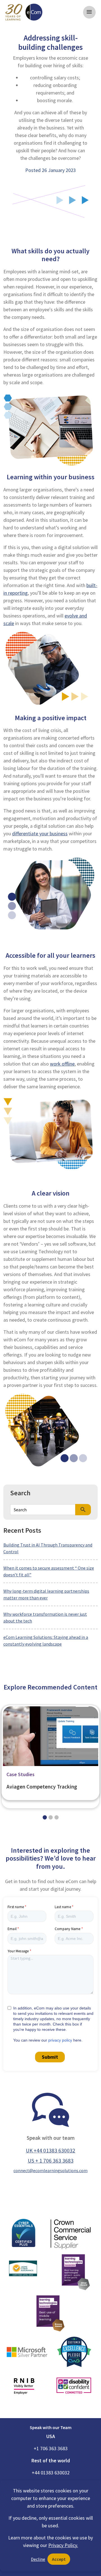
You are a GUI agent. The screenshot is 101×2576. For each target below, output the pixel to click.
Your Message (18, 1951)
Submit (50, 2057)
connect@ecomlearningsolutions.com (50, 2170)
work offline (62, 1064)
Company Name (67, 1929)
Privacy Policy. (63, 2545)
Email (12, 1929)
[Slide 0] (45, 1817)
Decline (38, 2559)
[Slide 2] (57, 1817)
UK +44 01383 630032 (50, 2150)
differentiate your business (40, 833)
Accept (59, 2559)
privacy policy (60, 2040)
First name (16, 1907)
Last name (63, 1907)
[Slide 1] (51, 1817)
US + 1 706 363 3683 (51, 2161)
